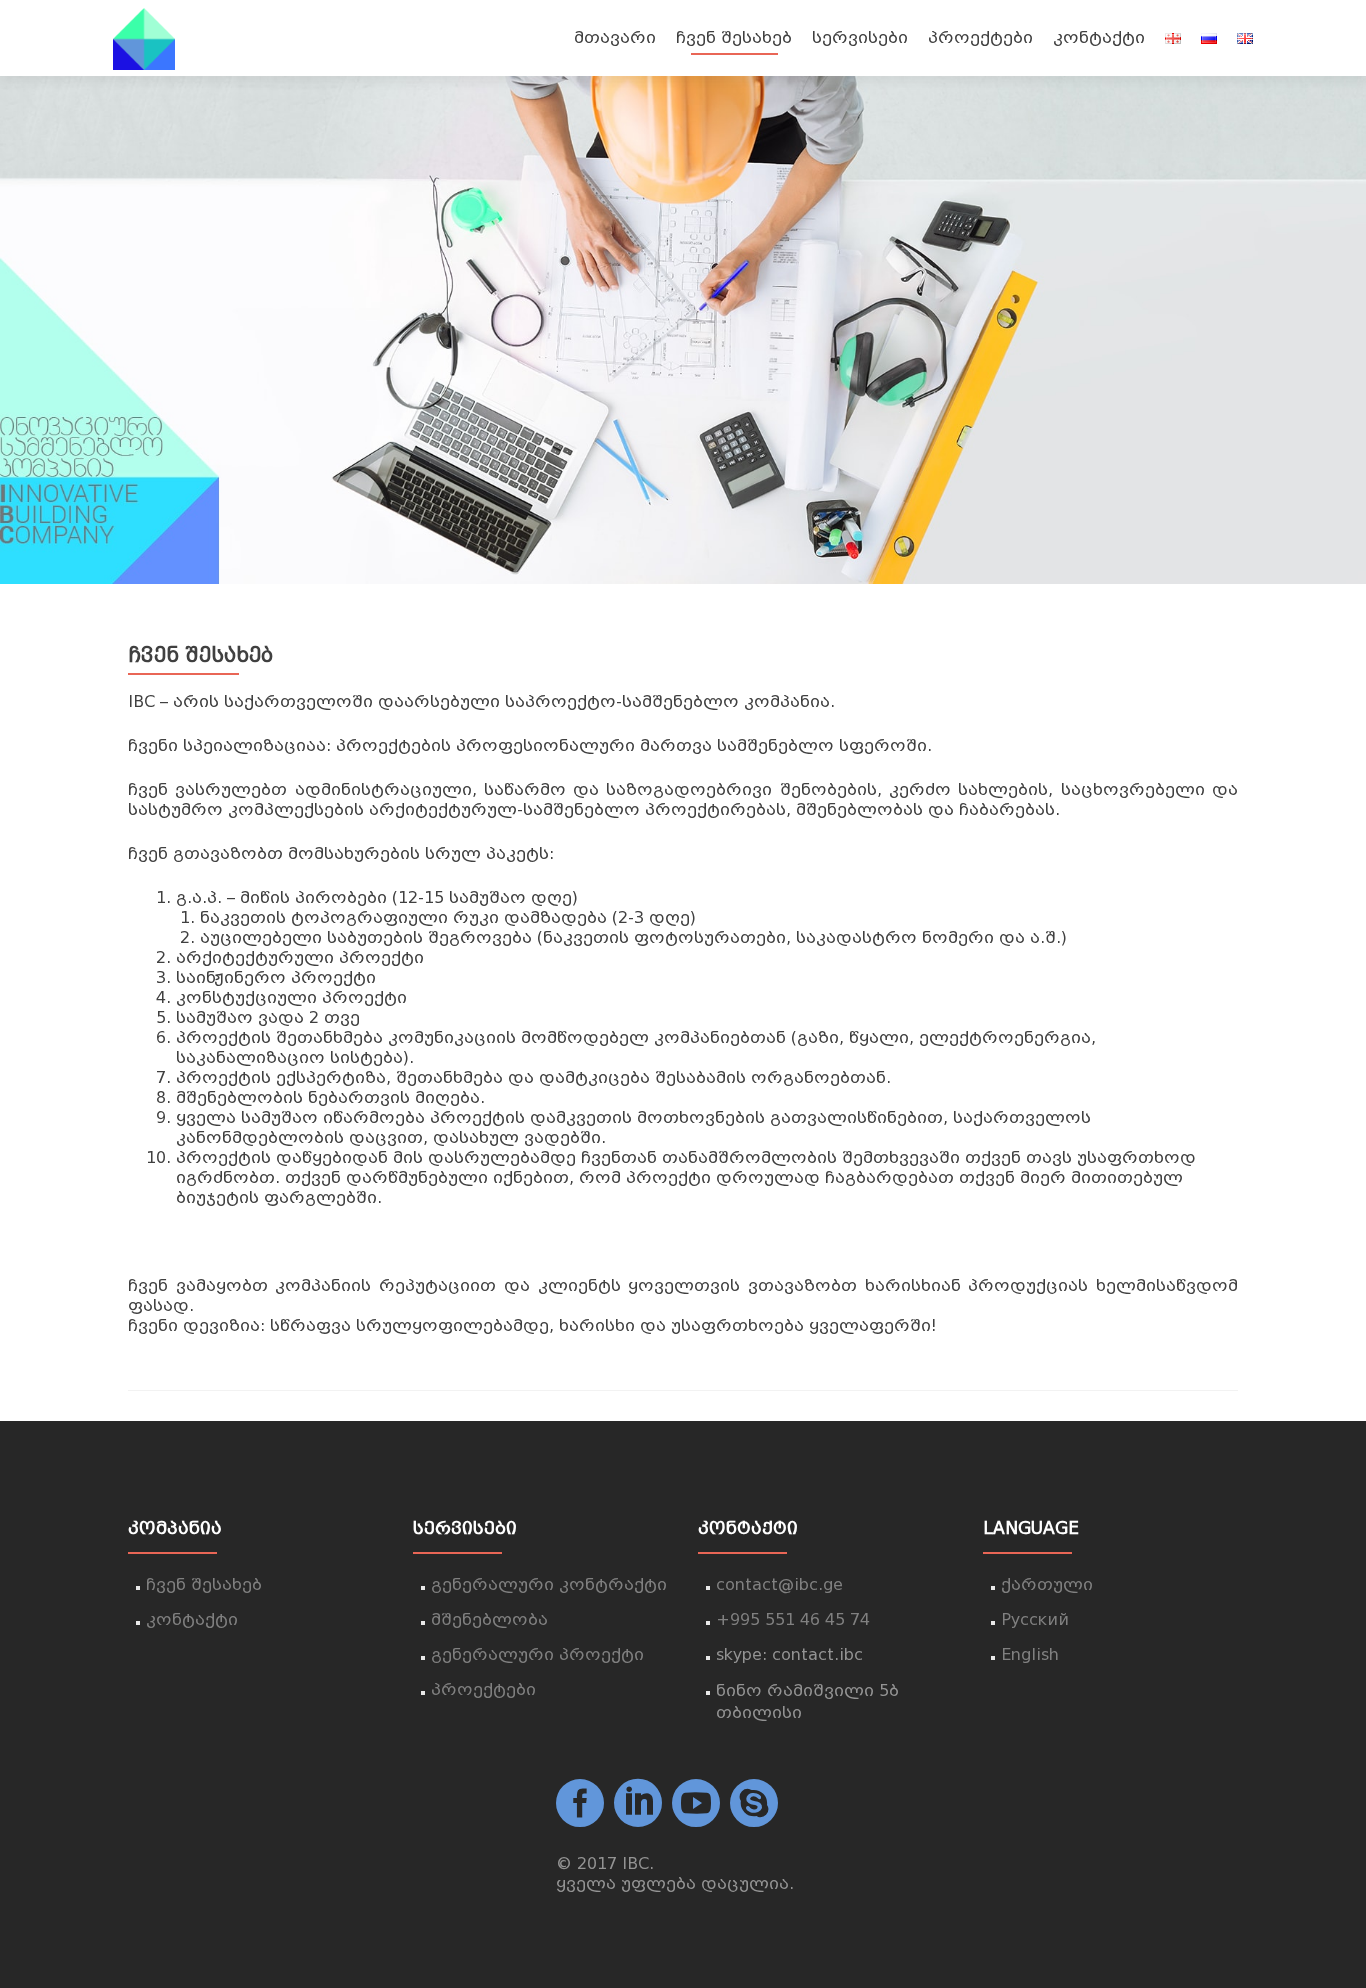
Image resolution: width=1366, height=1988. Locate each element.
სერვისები (860, 37)
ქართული (1047, 1584)
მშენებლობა (489, 1619)
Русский (1035, 1619)
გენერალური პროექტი (537, 1654)
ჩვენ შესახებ (734, 37)
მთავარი (615, 37)
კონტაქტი (1099, 37)
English (1030, 1654)
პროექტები (980, 37)
